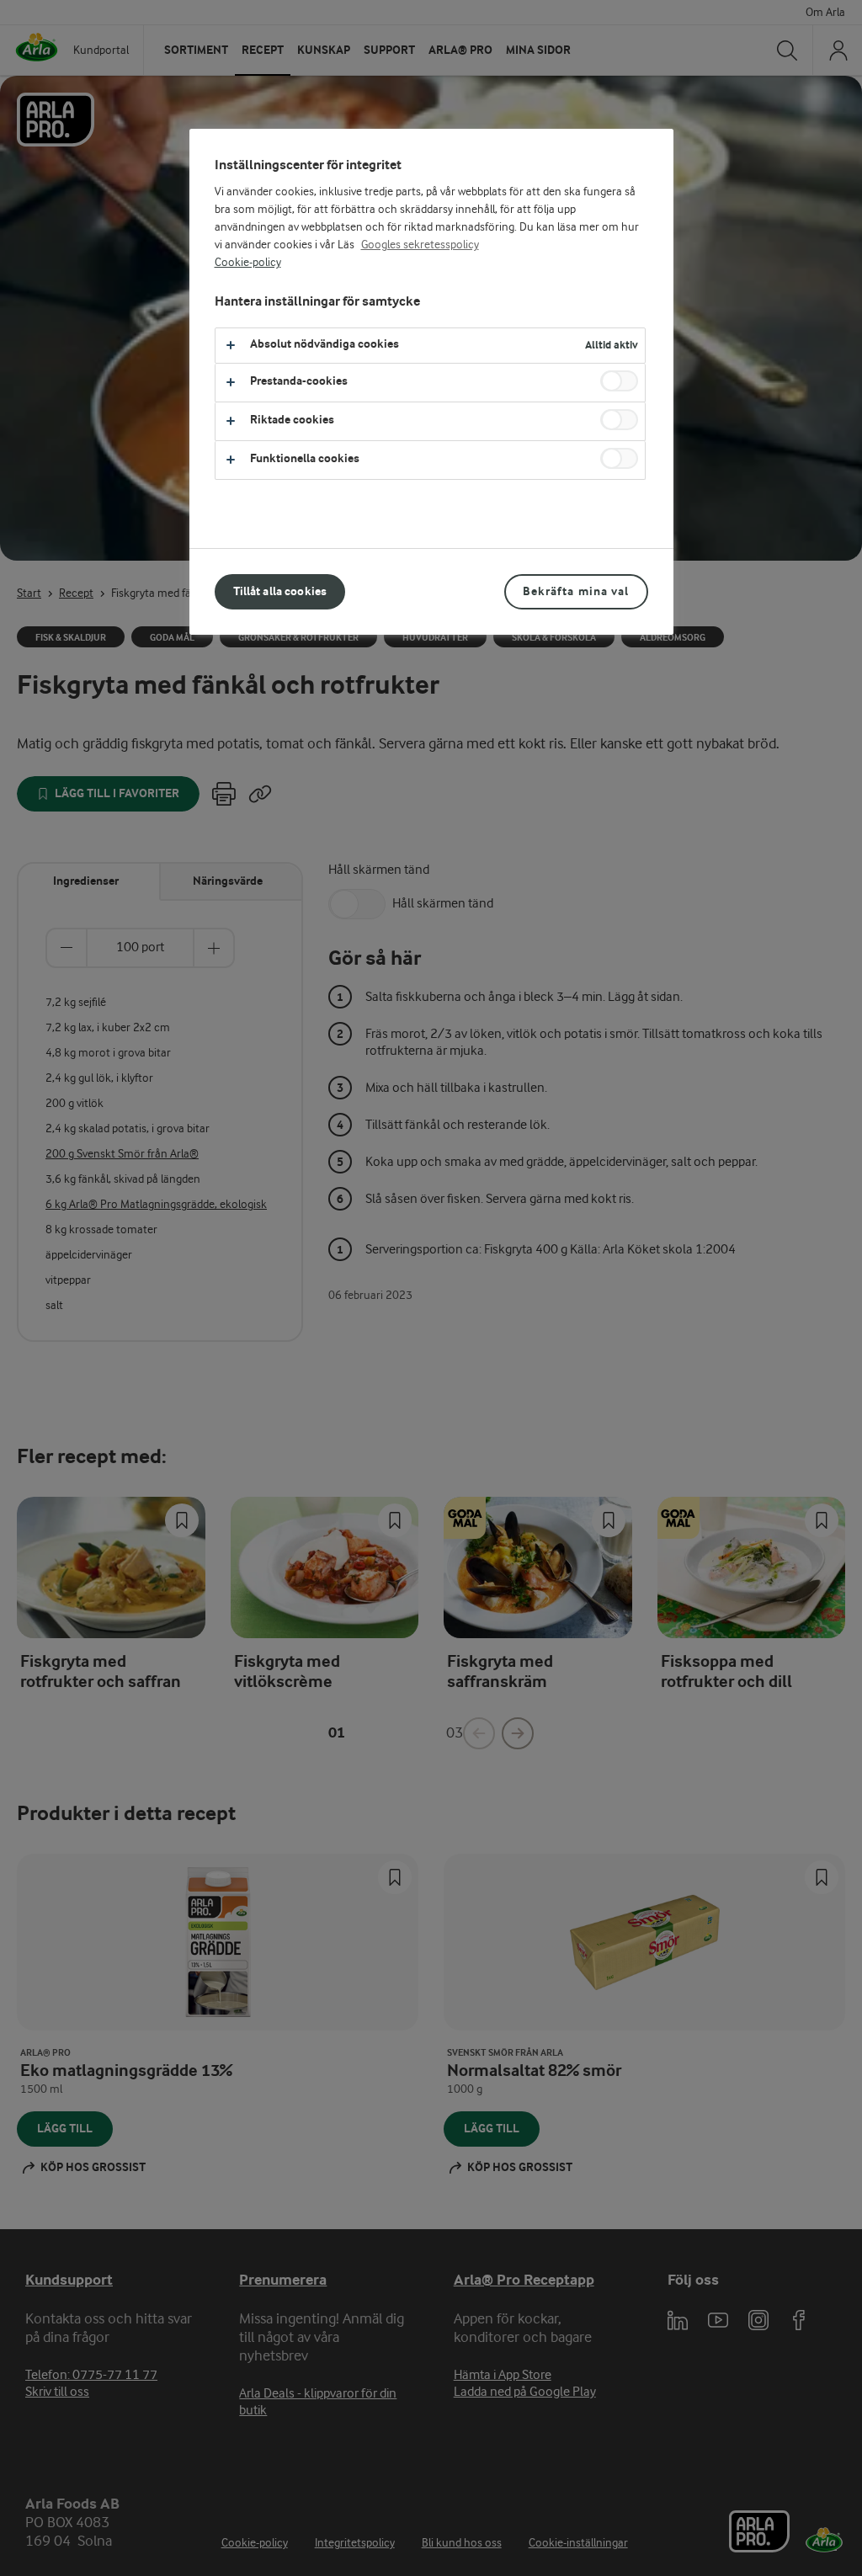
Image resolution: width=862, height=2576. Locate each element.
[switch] (619, 381)
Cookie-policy (248, 263)
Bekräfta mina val (576, 591)
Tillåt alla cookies (280, 591)
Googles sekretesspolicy (420, 245)
